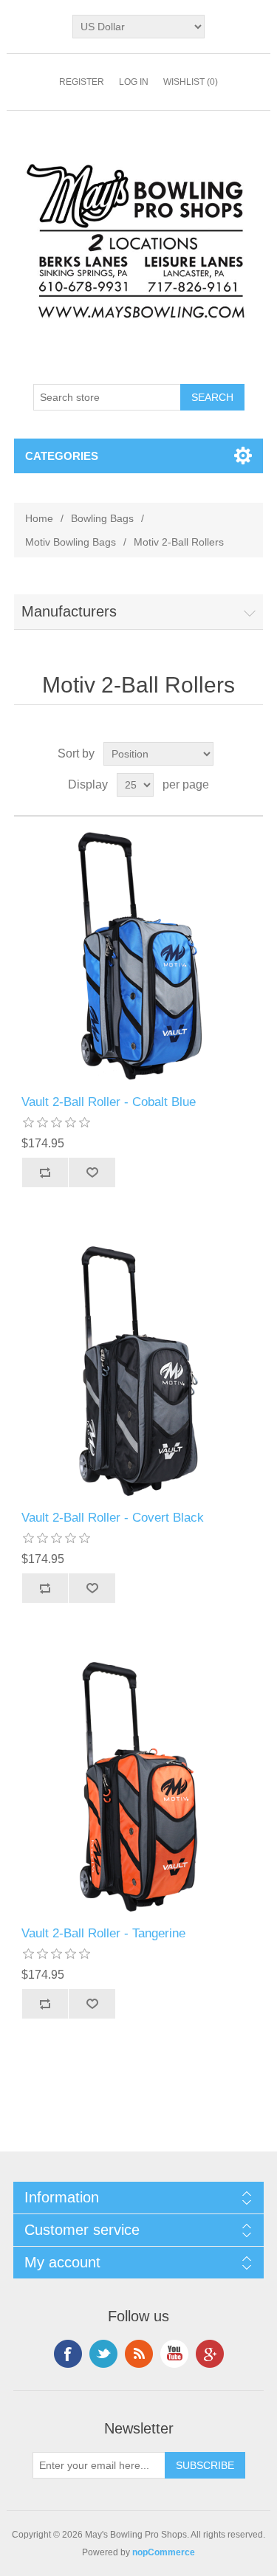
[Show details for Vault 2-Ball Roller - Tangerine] (139, 1787)
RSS (139, 2354)
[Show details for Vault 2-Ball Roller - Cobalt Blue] (139, 956)
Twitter (103, 2354)
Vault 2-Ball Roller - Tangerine (103, 1933)
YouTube (174, 2354)
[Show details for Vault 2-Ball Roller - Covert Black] (139, 1371)
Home (39, 518)
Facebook (68, 2354)
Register (82, 82)
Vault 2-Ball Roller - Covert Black (113, 1518)
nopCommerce (164, 2552)
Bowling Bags (102, 518)
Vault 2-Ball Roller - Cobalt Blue (109, 1102)
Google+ (210, 2354)
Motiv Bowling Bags (71, 542)
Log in (134, 82)
